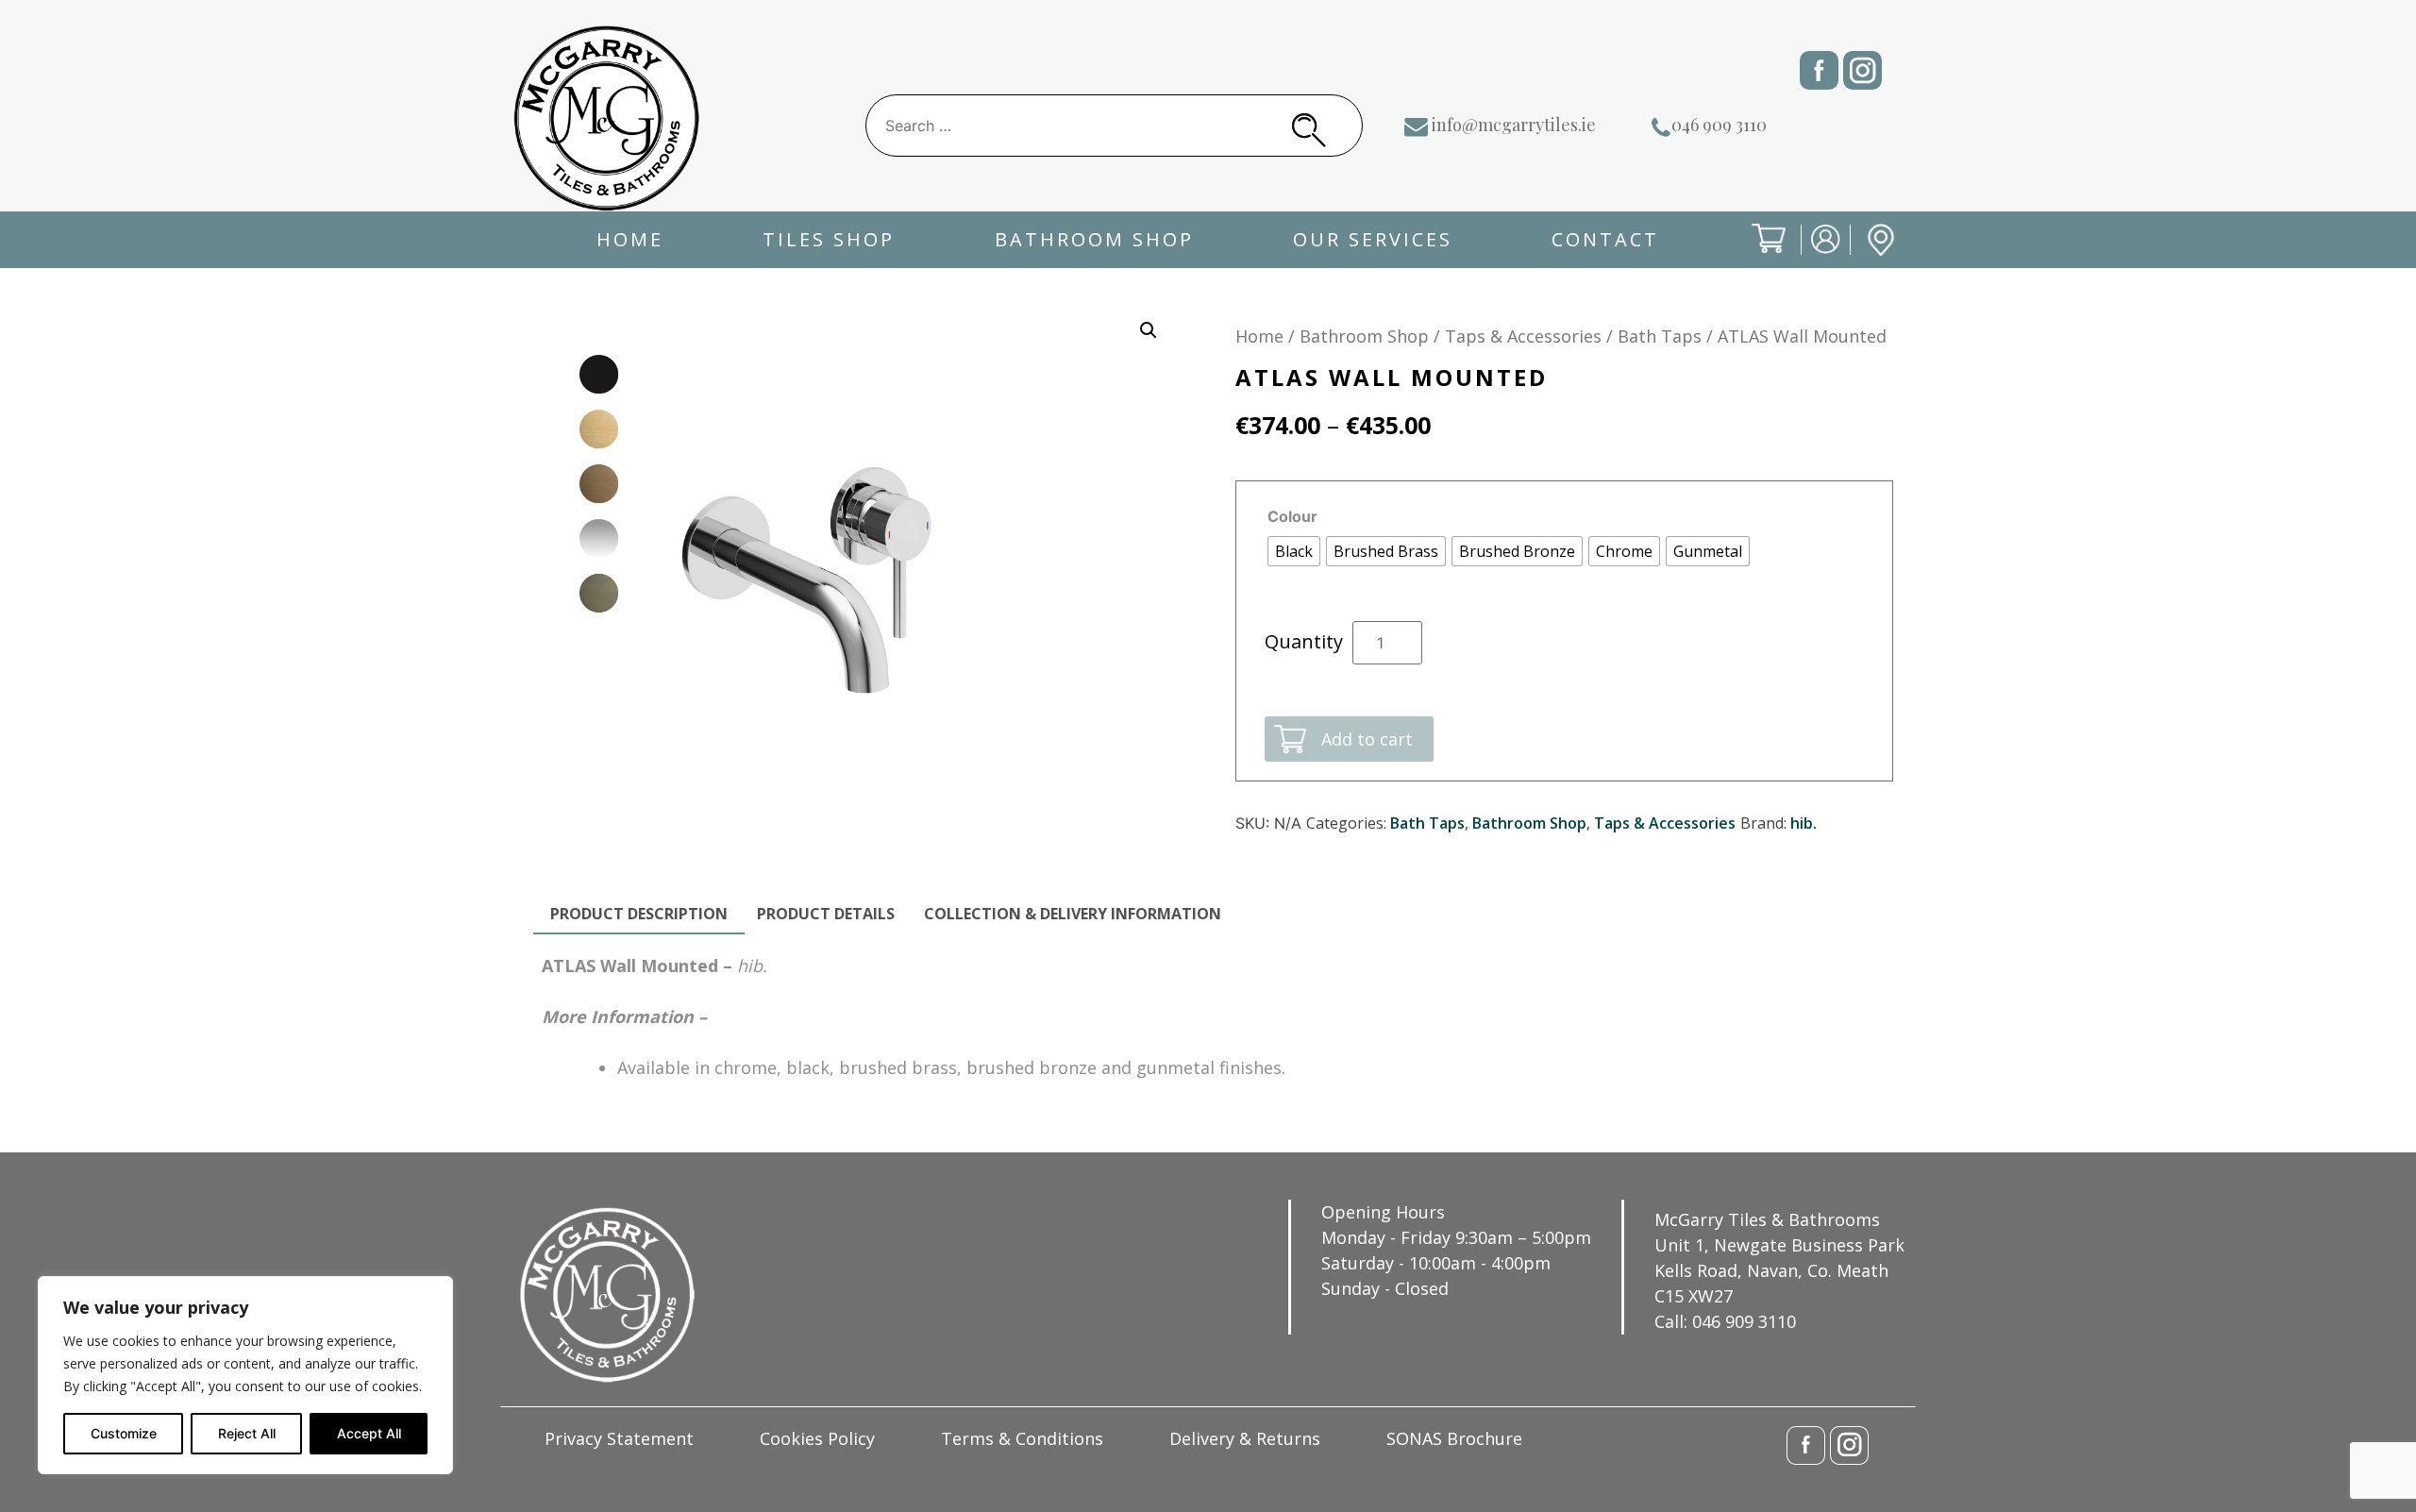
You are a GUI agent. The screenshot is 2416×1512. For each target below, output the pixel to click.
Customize (124, 1433)
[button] (1149, 330)
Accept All (369, 1433)
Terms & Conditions (1022, 1438)
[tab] (639, 915)
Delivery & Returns (1245, 1438)
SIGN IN (1813, 254)
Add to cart (1367, 739)
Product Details (826, 914)
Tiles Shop (829, 239)
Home (630, 239)
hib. (1804, 823)
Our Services (1373, 239)
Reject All (247, 1433)
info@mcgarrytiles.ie (1514, 125)
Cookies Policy (817, 1438)
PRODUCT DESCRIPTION (639, 914)
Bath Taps (1660, 336)
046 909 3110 (1719, 125)
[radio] (1294, 551)
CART (1753, 254)
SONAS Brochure (1454, 1438)
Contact (1605, 239)
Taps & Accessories (1523, 336)
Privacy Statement (619, 1438)
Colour (1292, 516)
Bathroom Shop (1094, 239)
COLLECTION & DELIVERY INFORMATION (1073, 914)
